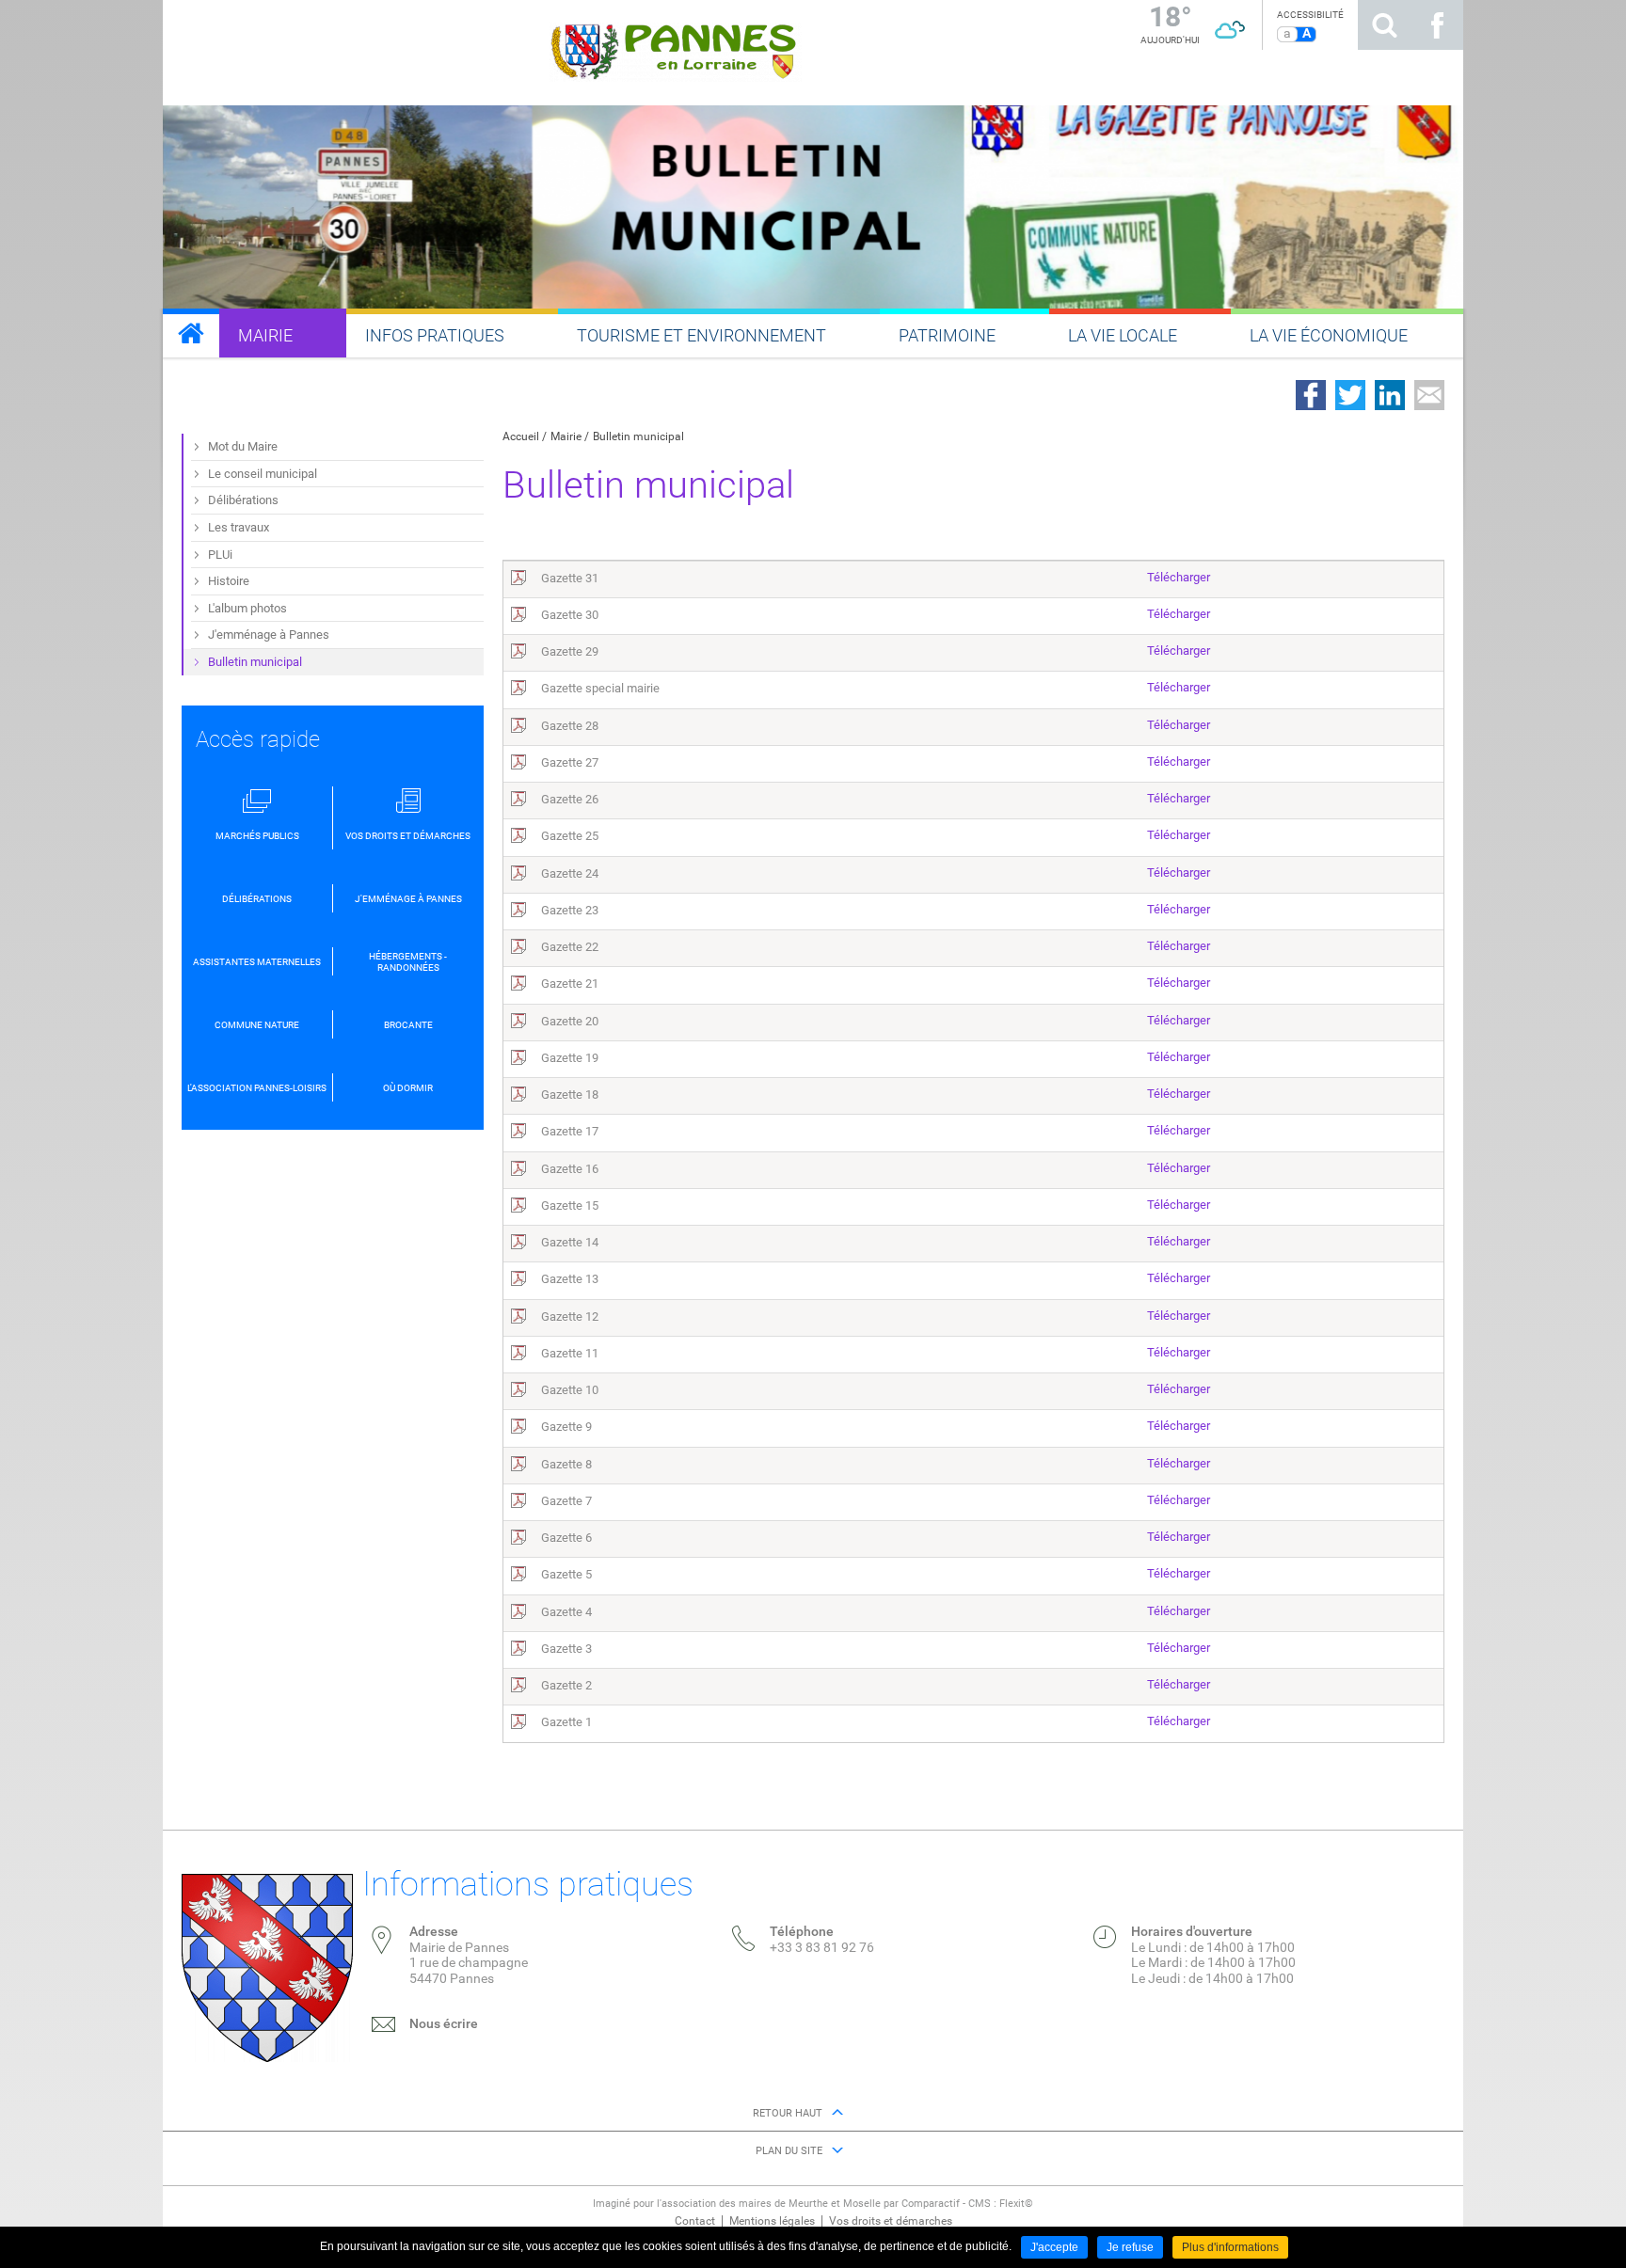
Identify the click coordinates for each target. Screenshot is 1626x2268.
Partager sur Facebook (1311, 395)
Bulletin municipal (638, 436)
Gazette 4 (566, 1612)
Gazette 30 (570, 615)
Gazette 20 (570, 1021)
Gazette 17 (570, 1131)
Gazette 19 (570, 1058)
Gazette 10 (570, 1390)
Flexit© (1016, 2204)
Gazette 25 (570, 836)
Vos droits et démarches (891, 2221)
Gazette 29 (570, 651)
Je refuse (1130, 2247)
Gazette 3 (566, 1649)
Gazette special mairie (600, 688)
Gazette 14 (570, 1242)
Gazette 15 (570, 1205)
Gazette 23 (570, 910)
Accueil (521, 436)
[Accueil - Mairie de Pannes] (191, 333)
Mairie (566, 436)
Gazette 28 (570, 726)
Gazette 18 (570, 1094)
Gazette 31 (570, 578)
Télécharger (1179, 577)
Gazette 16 (570, 1169)
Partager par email (1429, 395)
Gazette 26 (570, 799)
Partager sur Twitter (1350, 395)
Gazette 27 (570, 762)
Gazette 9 (566, 1427)
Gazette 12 (570, 1316)
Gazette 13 (570, 1279)
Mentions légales (772, 2221)
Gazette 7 (566, 1501)
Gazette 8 (566, 1464)
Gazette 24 (570, 873)
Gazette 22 (570, 947)
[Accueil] (677, 50)
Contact (695, 2221)
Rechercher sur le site (1384, 25)
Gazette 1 (566, 1722)
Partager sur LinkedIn (1390, 395)
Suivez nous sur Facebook (1437, 25)
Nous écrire (444, 2023)
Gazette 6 (566, 1538)
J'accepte (1054, 2247)
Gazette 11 (570, 1353)
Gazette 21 (570, 983)
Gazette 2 (566, 1685)
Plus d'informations (1230, 2247)
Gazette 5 (566, 1574)
